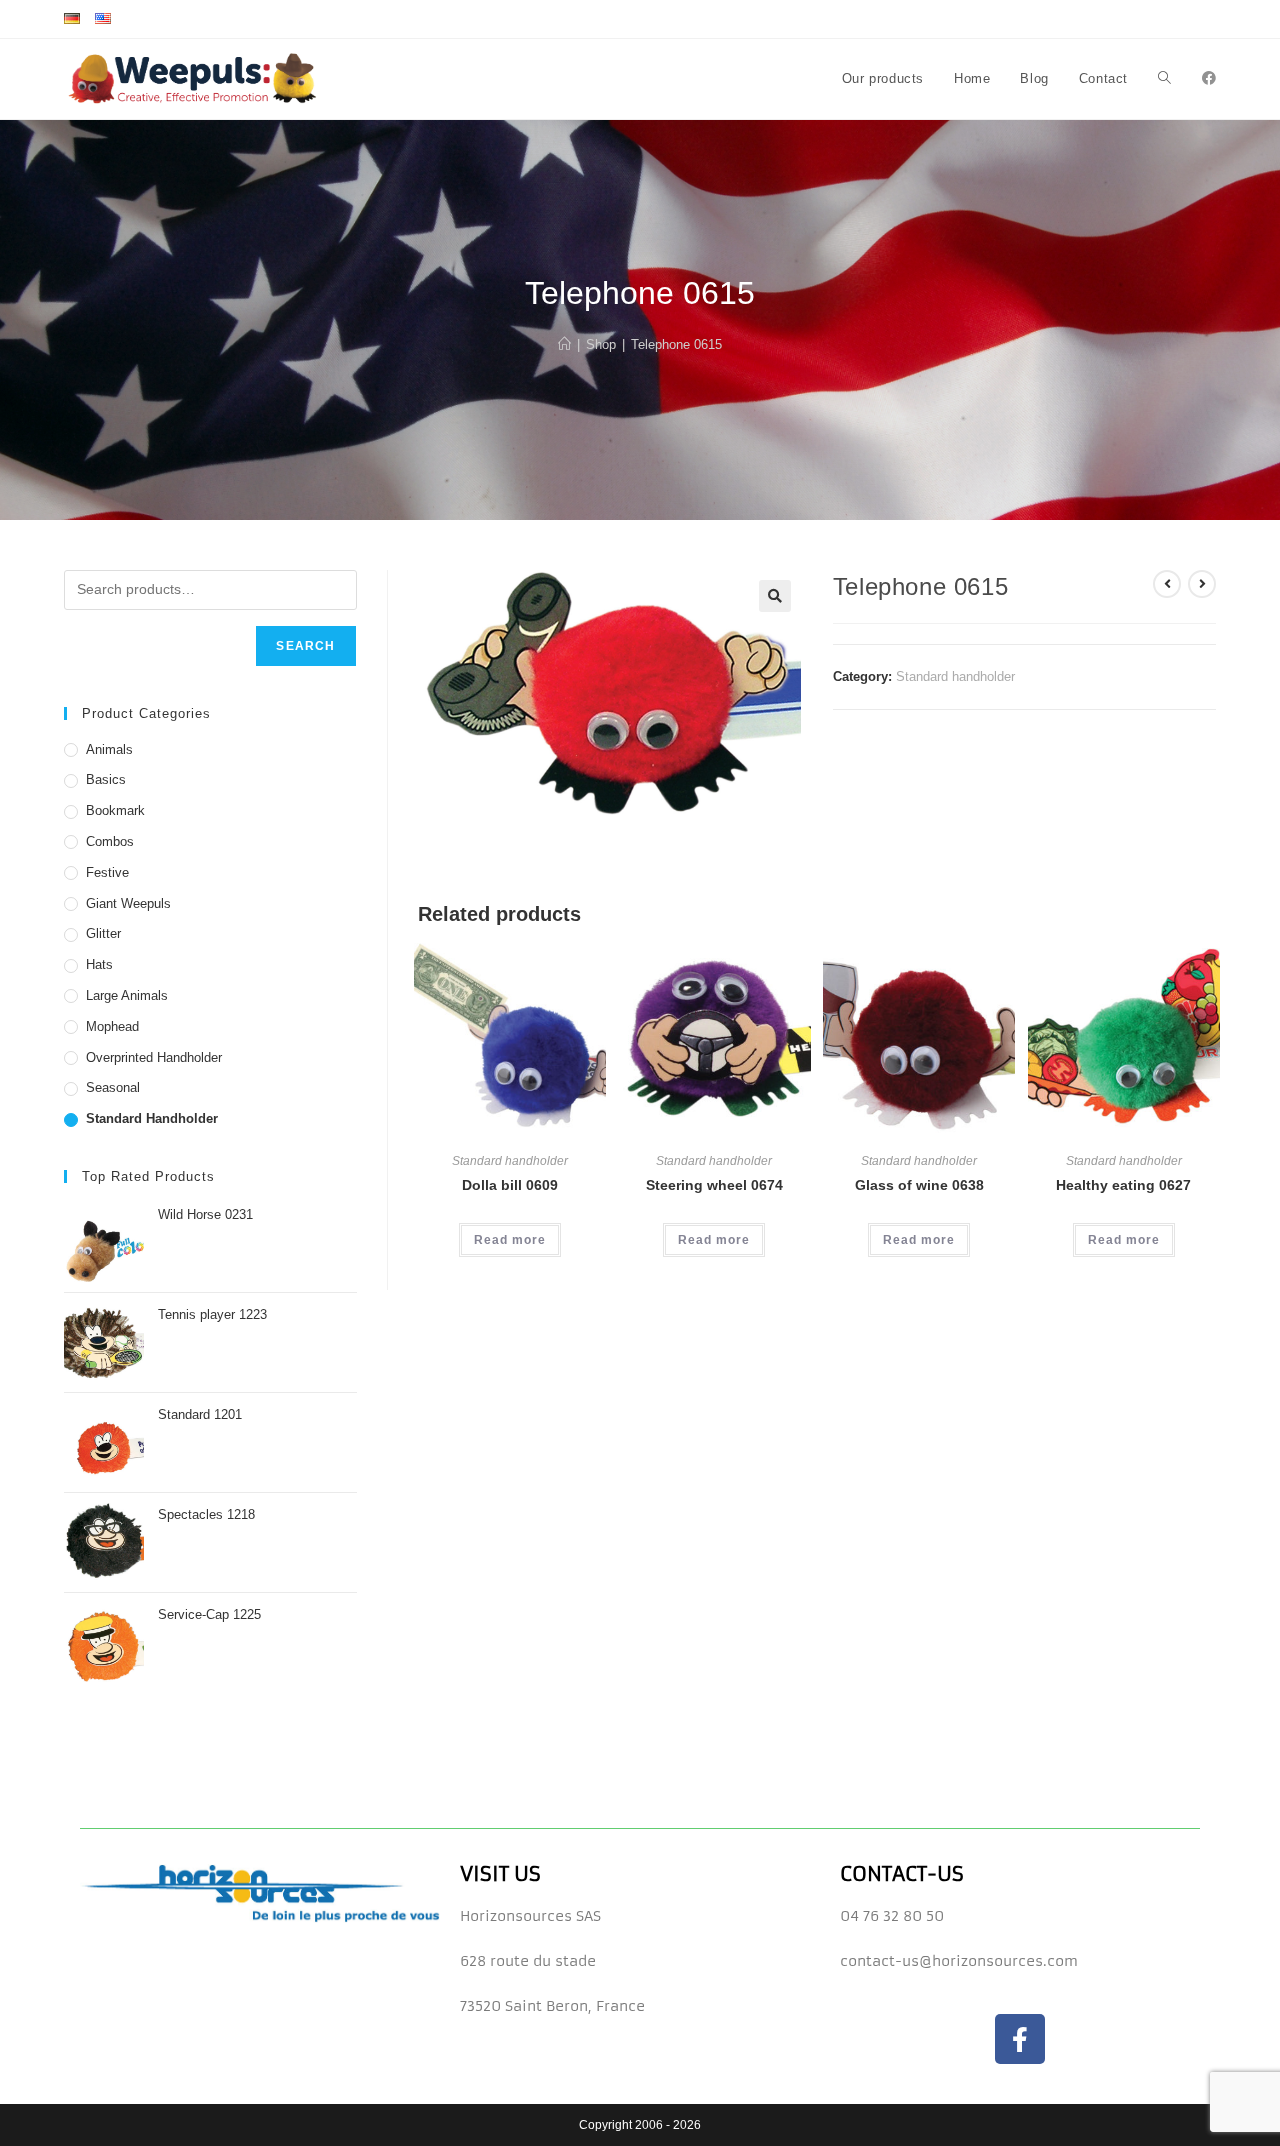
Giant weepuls (128, 903)
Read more (510, 1240)
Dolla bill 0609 (510, 1185)
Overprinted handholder (154, 1057)
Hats (99, 964)
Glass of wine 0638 (919, 1185)
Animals (109, 749)
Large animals (127, 995)
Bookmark (115, 810)
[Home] (564, 344)
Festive (107, 872)
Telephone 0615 (676, 344)
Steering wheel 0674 (714, 1185)
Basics (106, 779)
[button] (775, 596)
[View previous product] (1167, 584)
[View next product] (1202, 584)
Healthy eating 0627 (1123, 1185)
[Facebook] (1020, 2039)
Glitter (103, 933)
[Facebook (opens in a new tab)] (1209, 78)
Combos (110, 841)
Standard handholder (955, 676)
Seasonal (113, 1087)
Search (305, 646)
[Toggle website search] (1164, 79)
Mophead (112, 1026)
